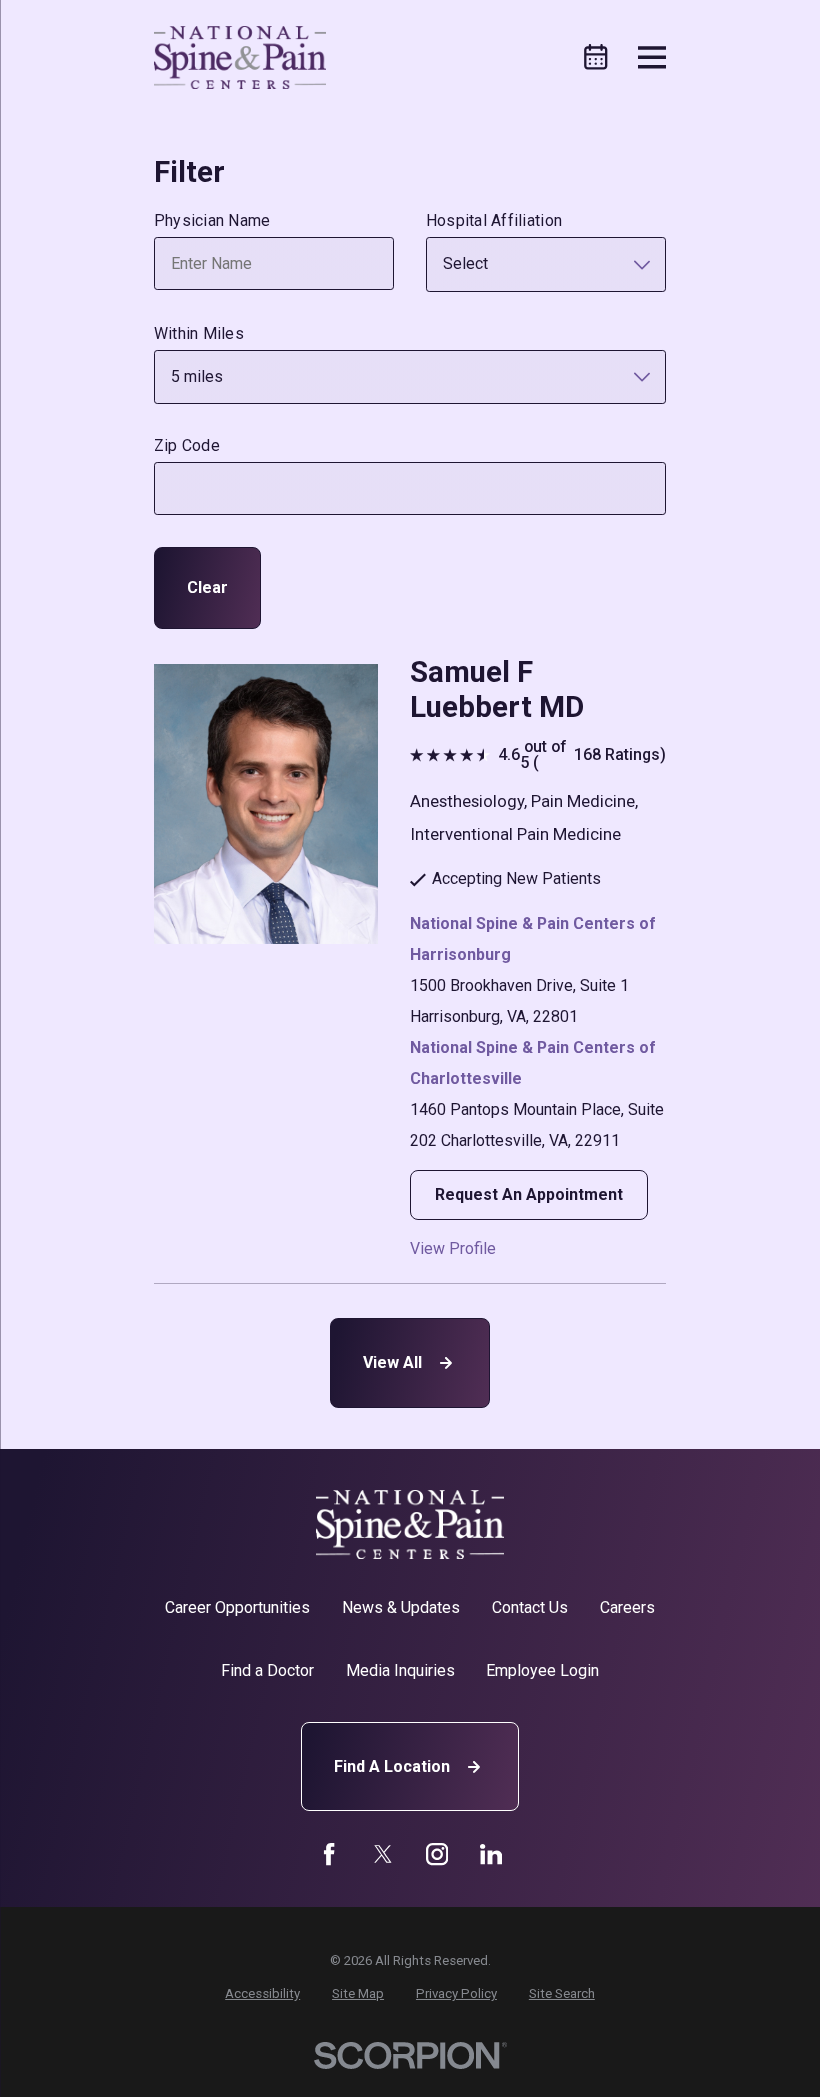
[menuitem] (262, 1994)
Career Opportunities (237, 1607)
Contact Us (530, 1607)
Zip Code (187, 445)
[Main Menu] (652, 57)
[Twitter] (383, 1854)
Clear (207, 587)
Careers (627, 1607)
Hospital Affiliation (494, 220)
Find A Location (392, 1766)
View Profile (453, 1249)
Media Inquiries (400, 1670)
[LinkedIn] (491, 1854)
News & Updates (401, 1607)
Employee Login (542, 1670)
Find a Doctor (267, 1670)
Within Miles (199, 333)
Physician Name (212, 220)
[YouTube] (437, 1854)
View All (392, 1362)
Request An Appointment (529, 1194)
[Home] (240, 57)
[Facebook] (329, 1854)
